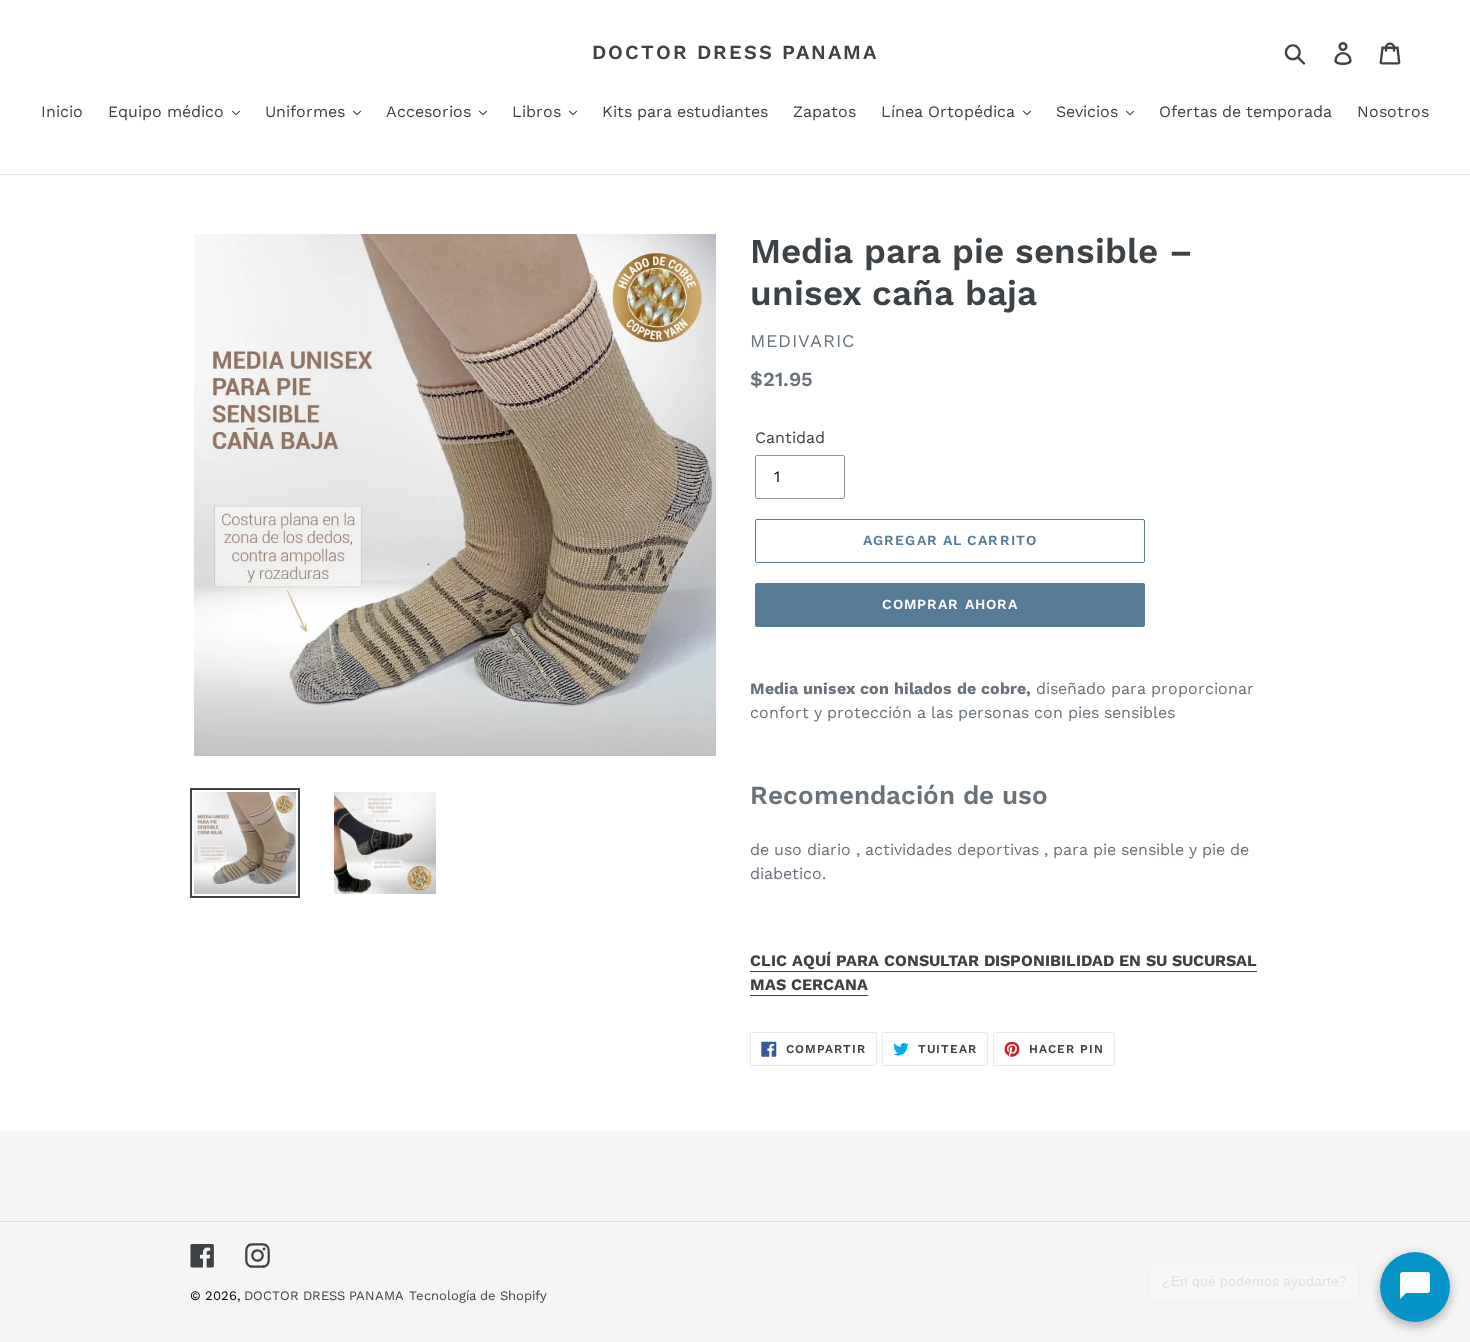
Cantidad (790, 437)
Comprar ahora (950, 604)
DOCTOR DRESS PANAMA (735, 52)
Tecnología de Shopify (478, 1295)
